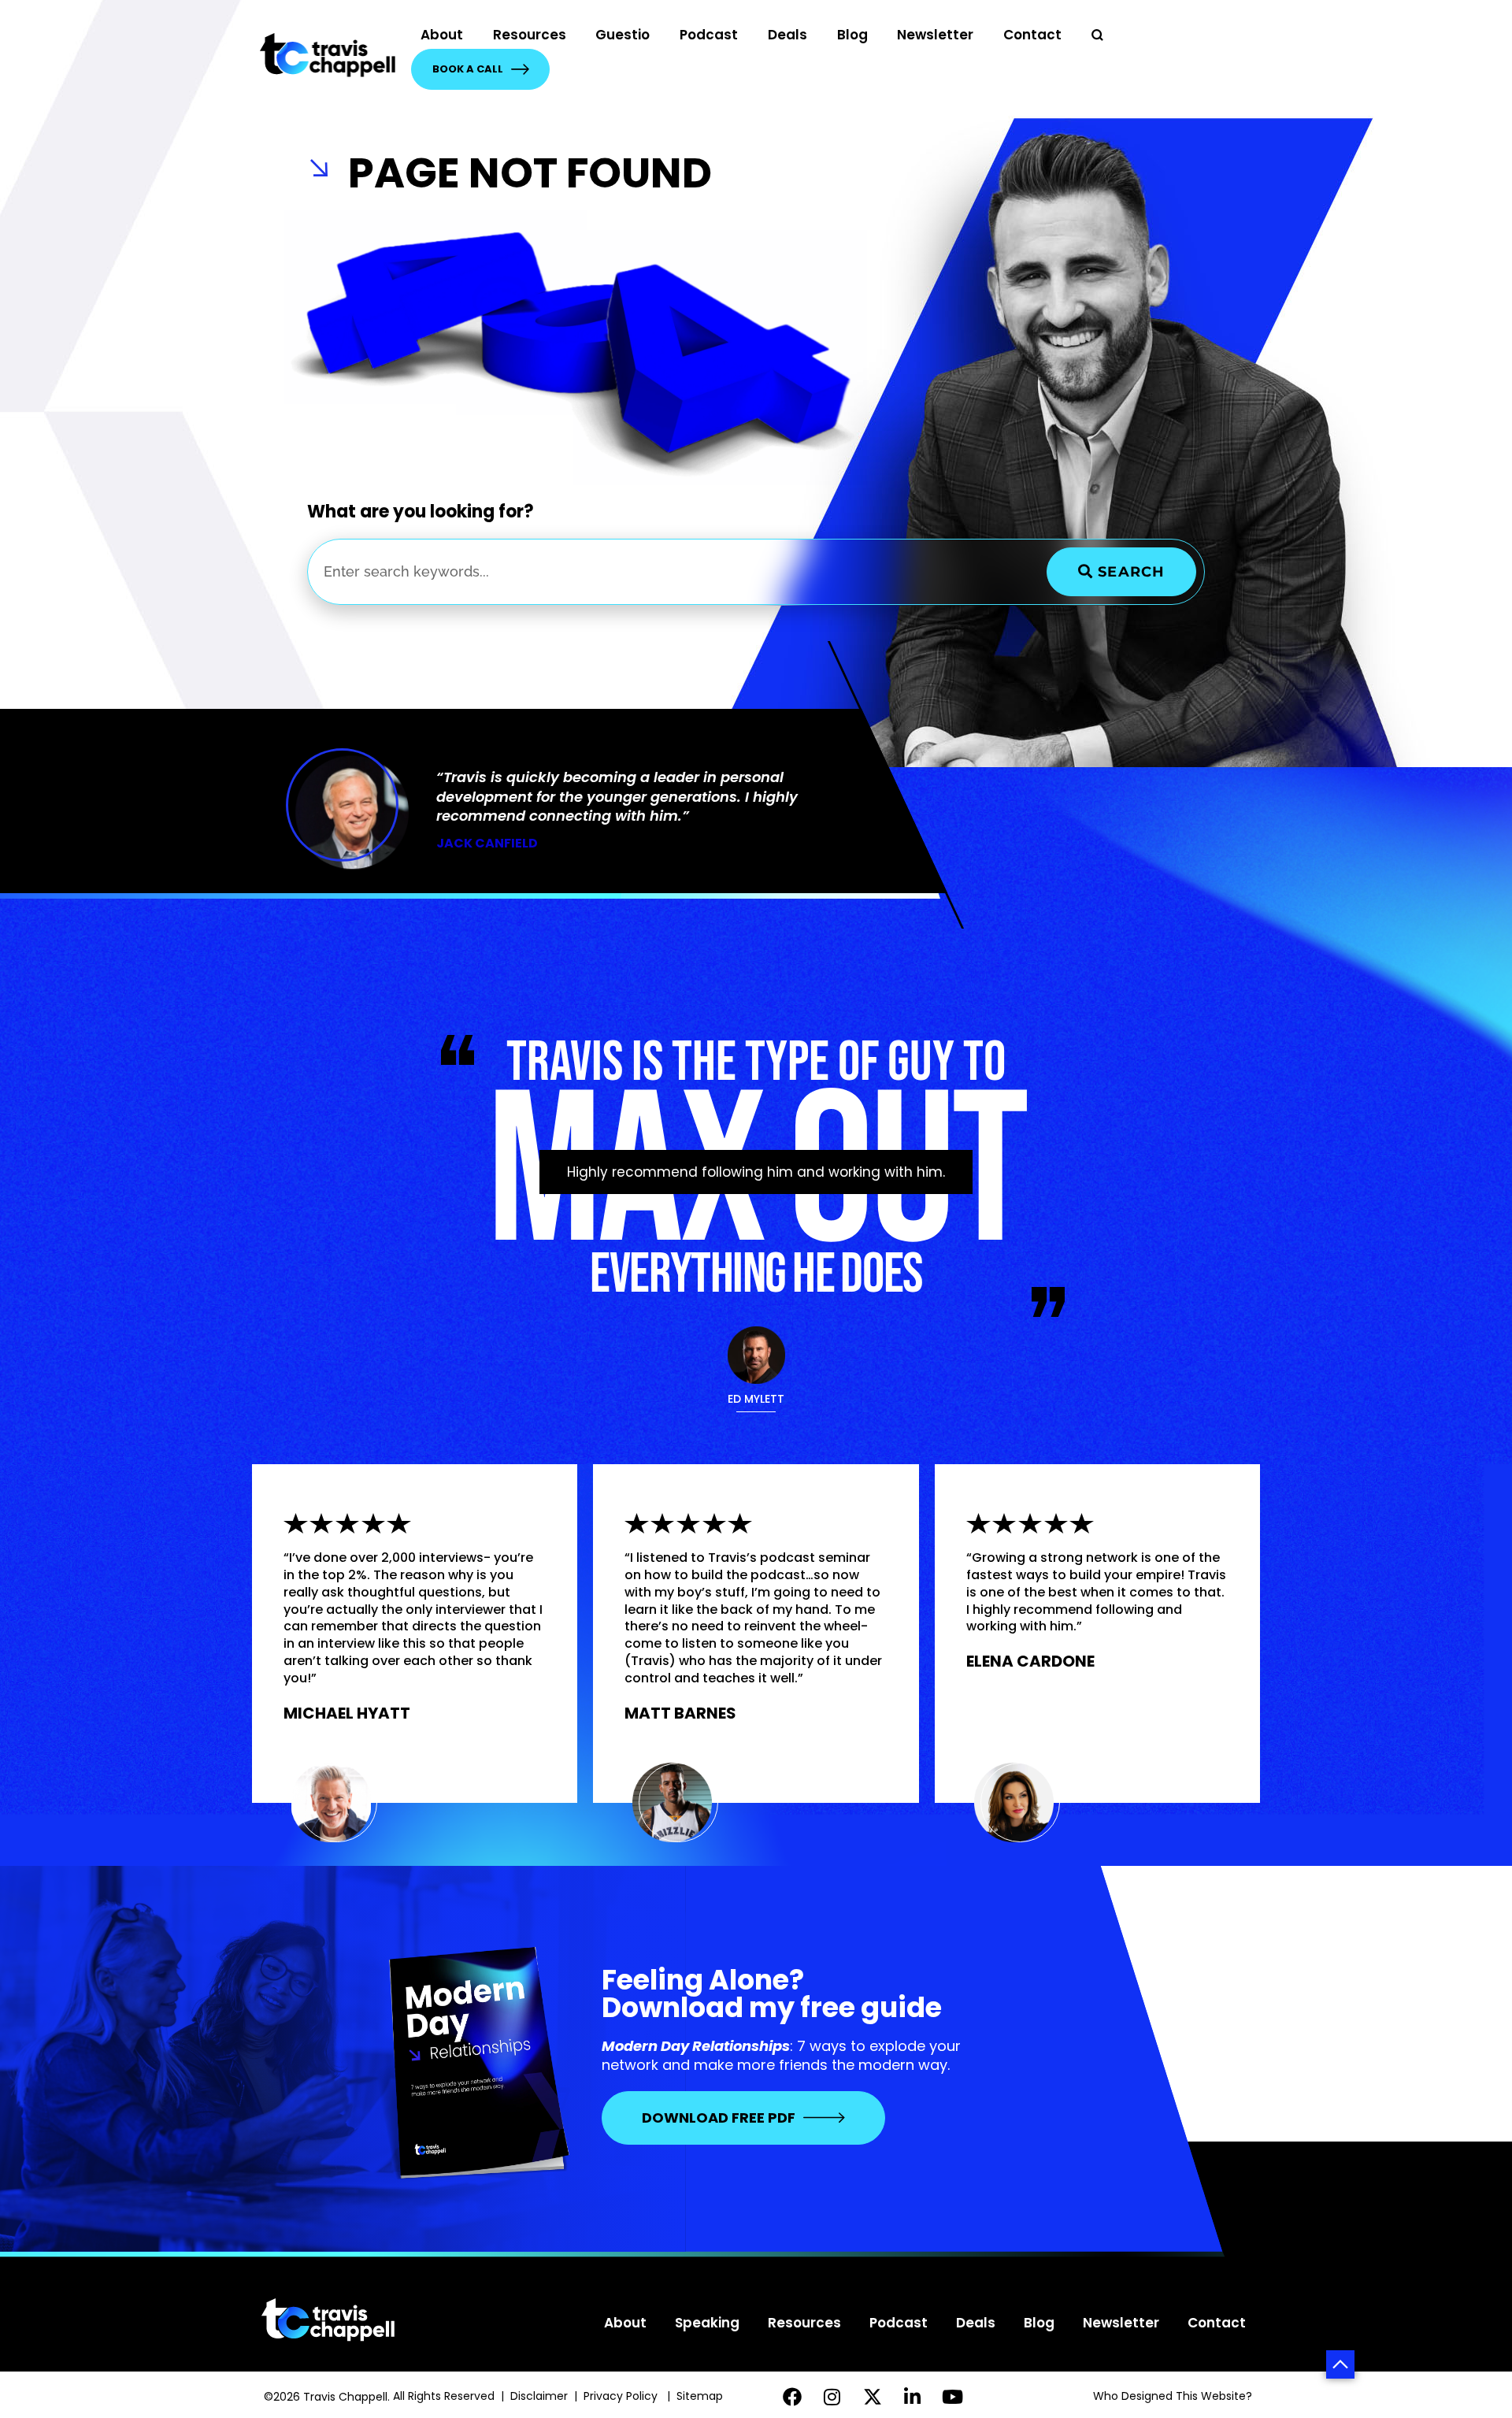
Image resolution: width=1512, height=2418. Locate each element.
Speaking (707, 2323)
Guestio (623, 35)
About (442, 35)
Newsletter (935, 35)
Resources (530, 35)
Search (1129, 572)
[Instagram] (832, 2396)
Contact (1032, 35)
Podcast (709, 35)
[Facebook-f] (793, 2396)
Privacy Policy (622, 2396)
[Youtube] (952, 2396)
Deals (787, 35)
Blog (852, 35)
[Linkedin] (912, 2396)
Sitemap (701, 2396)
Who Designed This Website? (1173, 2396)
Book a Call (468, 69)
